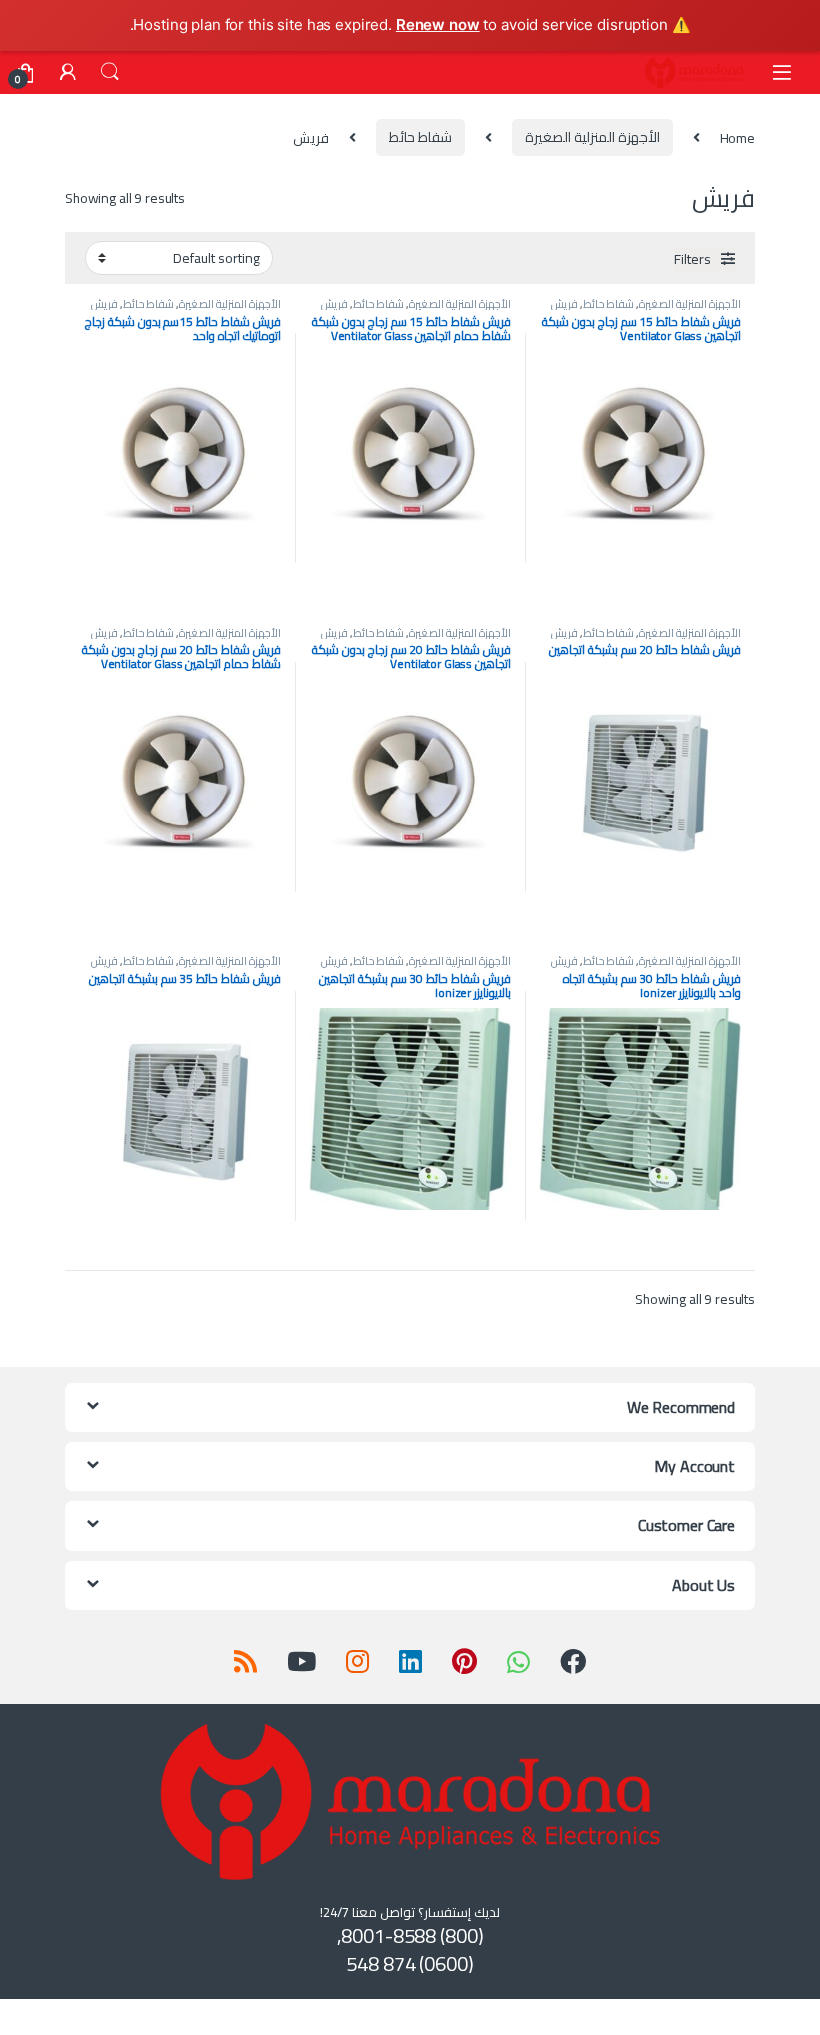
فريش (564, 303)
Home (737, 137)
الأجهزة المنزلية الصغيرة (592, 137)
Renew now (438, 24)
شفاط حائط (420, 137)
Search (110, 72)
